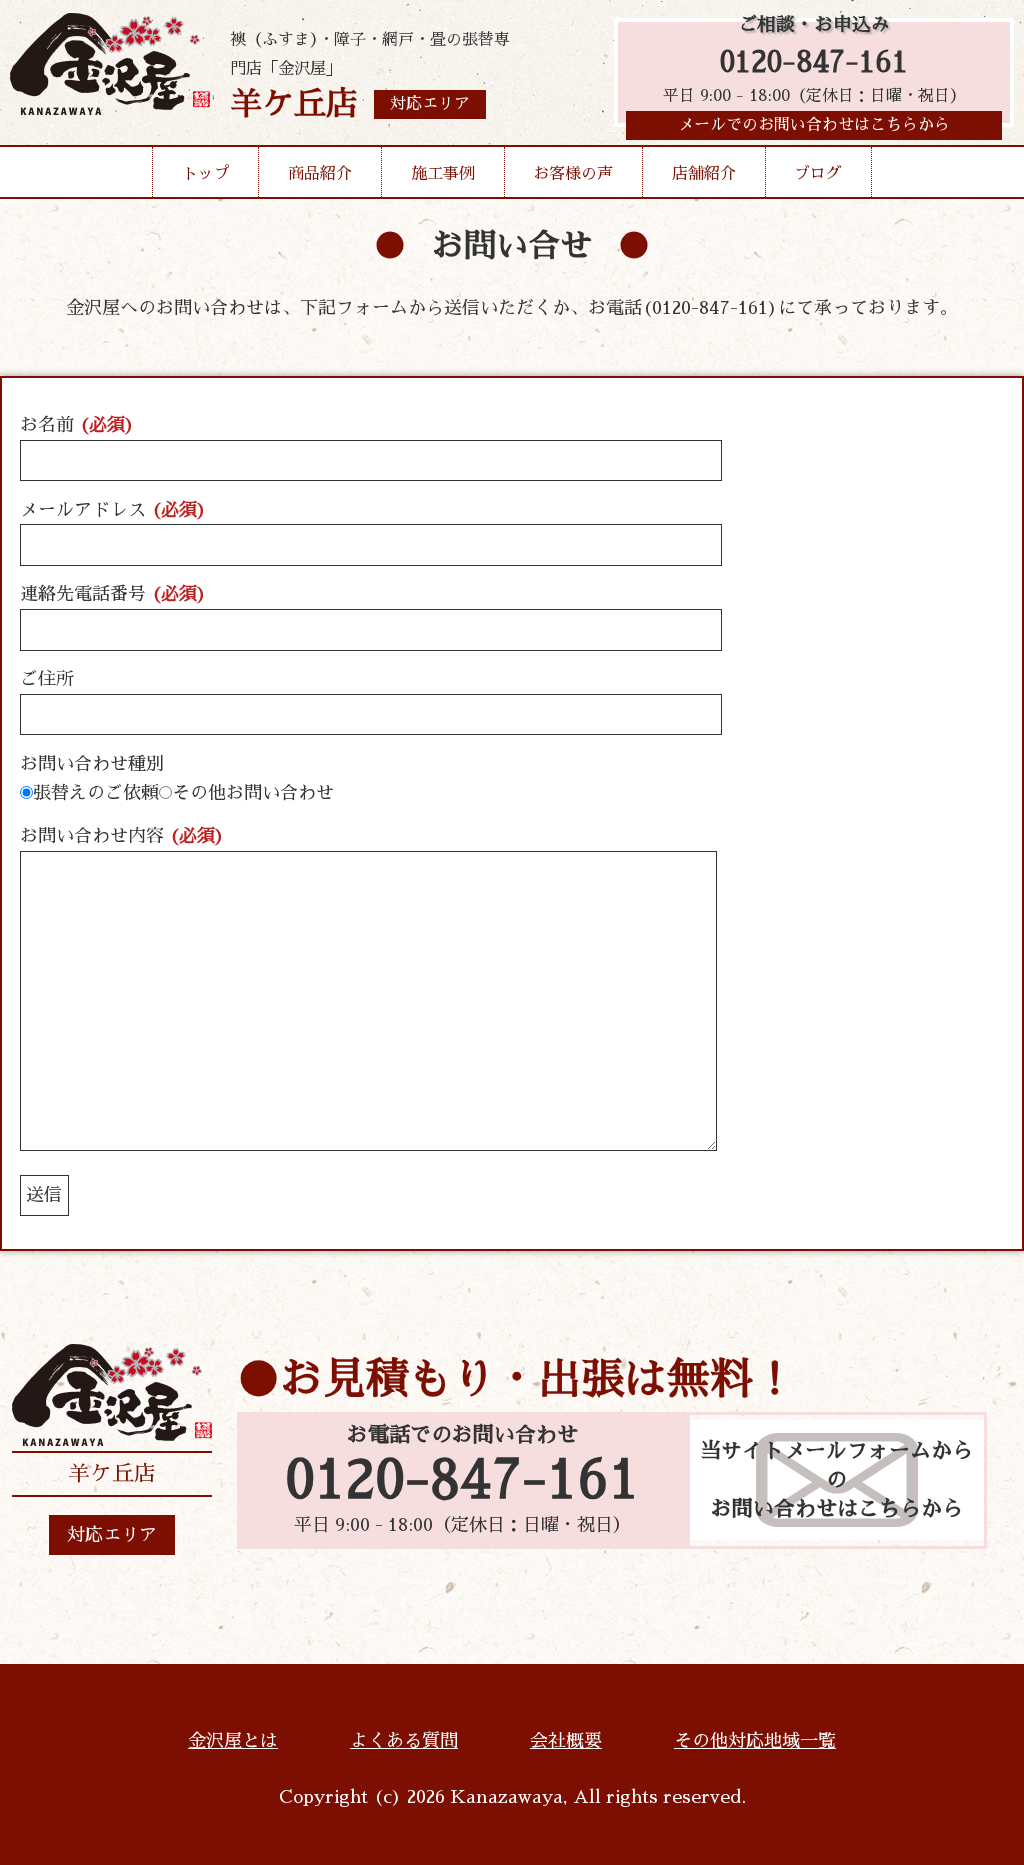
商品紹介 (320, 174)
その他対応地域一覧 (755, 1741)
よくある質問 (404, 1741)
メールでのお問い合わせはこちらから (814, 125)
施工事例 (443, 174)
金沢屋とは (233, 1741)
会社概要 (566, 1741)
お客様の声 (573, 174)
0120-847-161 (814, 62)
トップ (206, 174)
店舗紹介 (704, 174)
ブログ (818, 174)
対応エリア (112, 1535)
